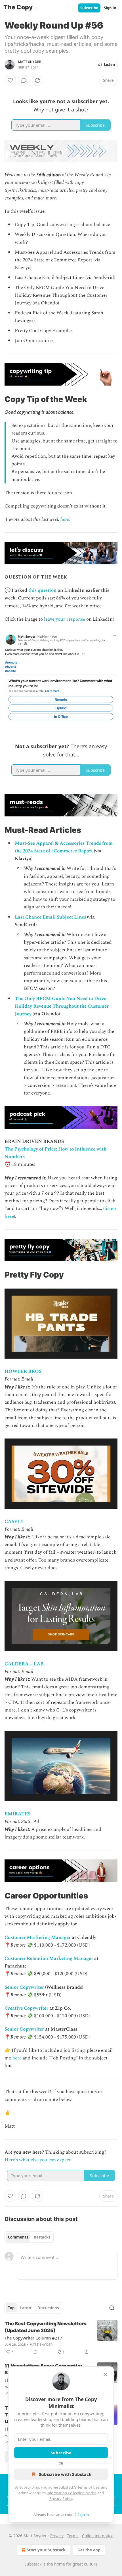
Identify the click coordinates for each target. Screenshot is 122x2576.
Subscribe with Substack (65, 2474)
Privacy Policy (61, 2498)
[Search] (112, 2308)
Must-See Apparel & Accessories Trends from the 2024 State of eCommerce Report (64, 847)
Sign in (110, 8)
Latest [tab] (26, 2308)
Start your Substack (46, 2550)
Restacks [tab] (42, 2237)
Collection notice (98, 2536)
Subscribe (89, 8)
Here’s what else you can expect (38, 2160)
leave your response (65, 619)
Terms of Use (88, 2487)
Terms (73, 2536)
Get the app (89, 2550)
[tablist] (29, 2237)
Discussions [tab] (48, 2308)
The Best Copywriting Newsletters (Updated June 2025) (46, 2327)
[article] (61, 2338)
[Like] (10, 80)
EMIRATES (17, 1814)
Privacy (57, 2536)
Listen (110, 64)
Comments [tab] (18, 2237)
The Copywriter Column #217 (33, 2338)
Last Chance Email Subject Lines (50, 917)
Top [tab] (11, 2308)
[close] (106, 2375)
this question (42, 590)
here (65, 519)
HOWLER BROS (23, 1371)
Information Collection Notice (71, 2493)
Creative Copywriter (26, 2008)
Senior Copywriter (24, 1987)
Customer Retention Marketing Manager (49, 1958)
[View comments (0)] (24, 80)
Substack (33, 2564)
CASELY (14, 1522)
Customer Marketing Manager (38, 1938)
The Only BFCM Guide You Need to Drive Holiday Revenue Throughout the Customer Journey (62, 1006)
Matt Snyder (30, 62)
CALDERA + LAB (24, 1664)
